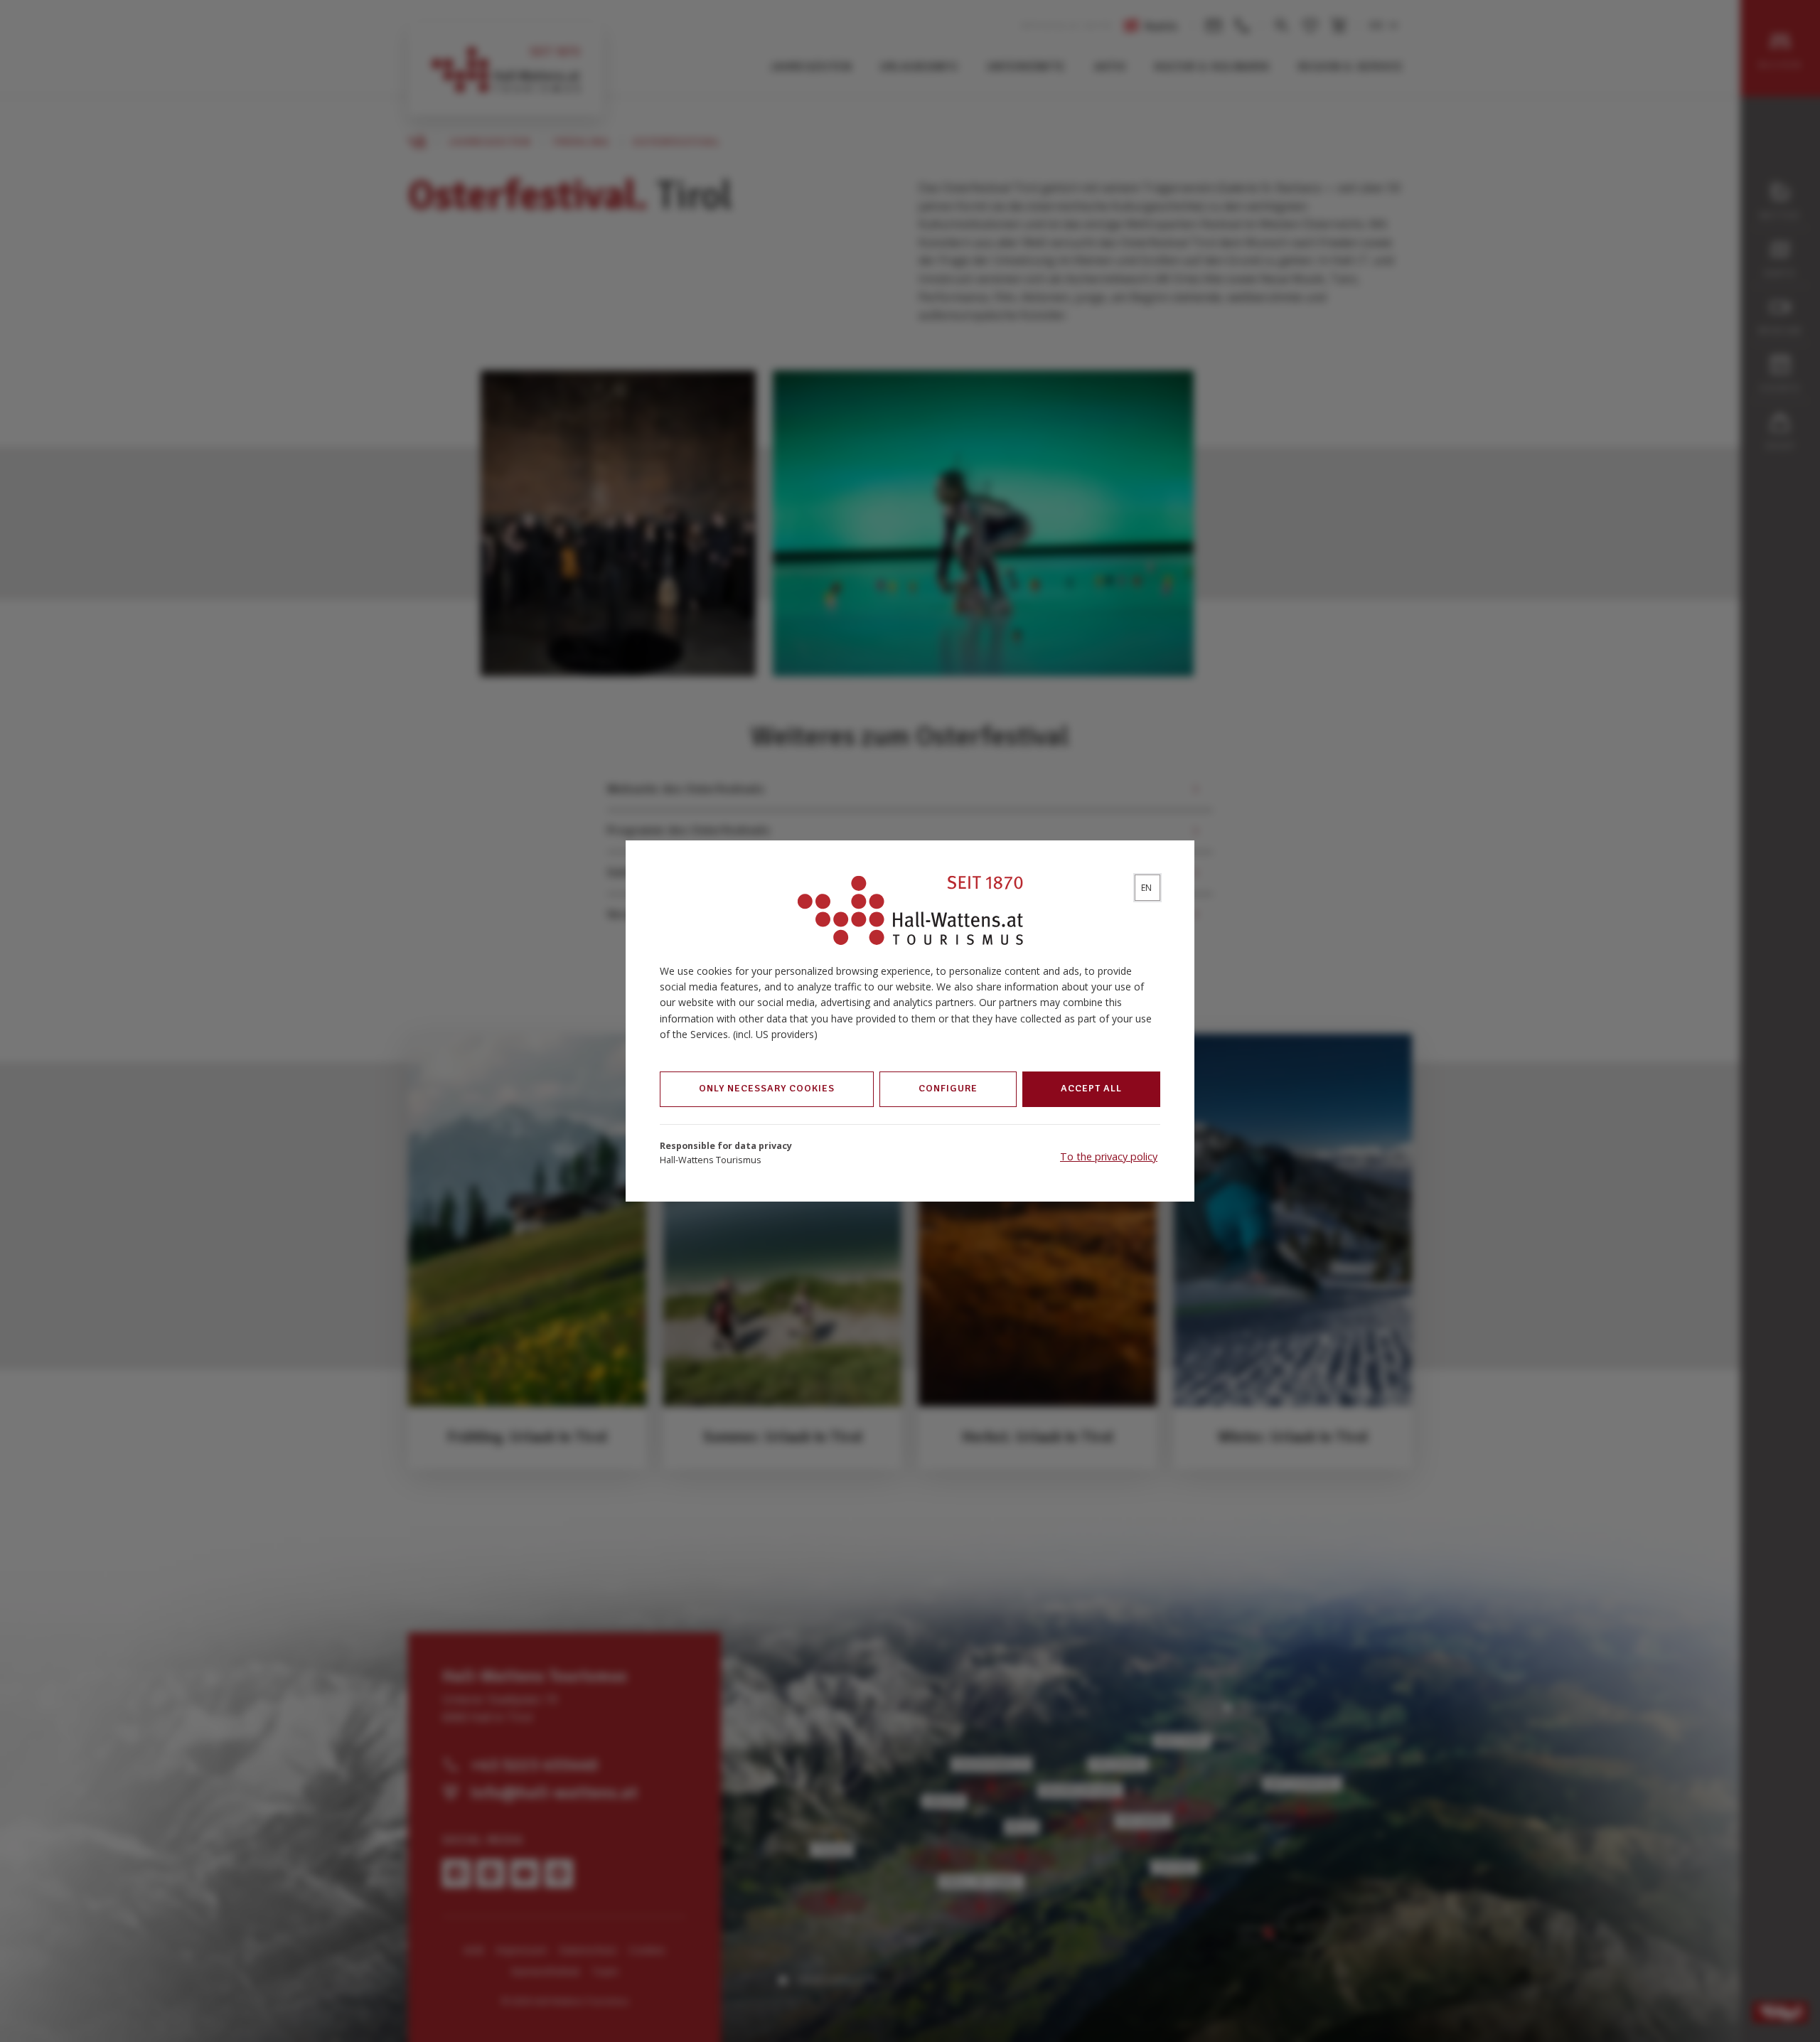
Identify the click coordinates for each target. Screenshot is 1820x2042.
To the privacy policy (1109, 1156)
